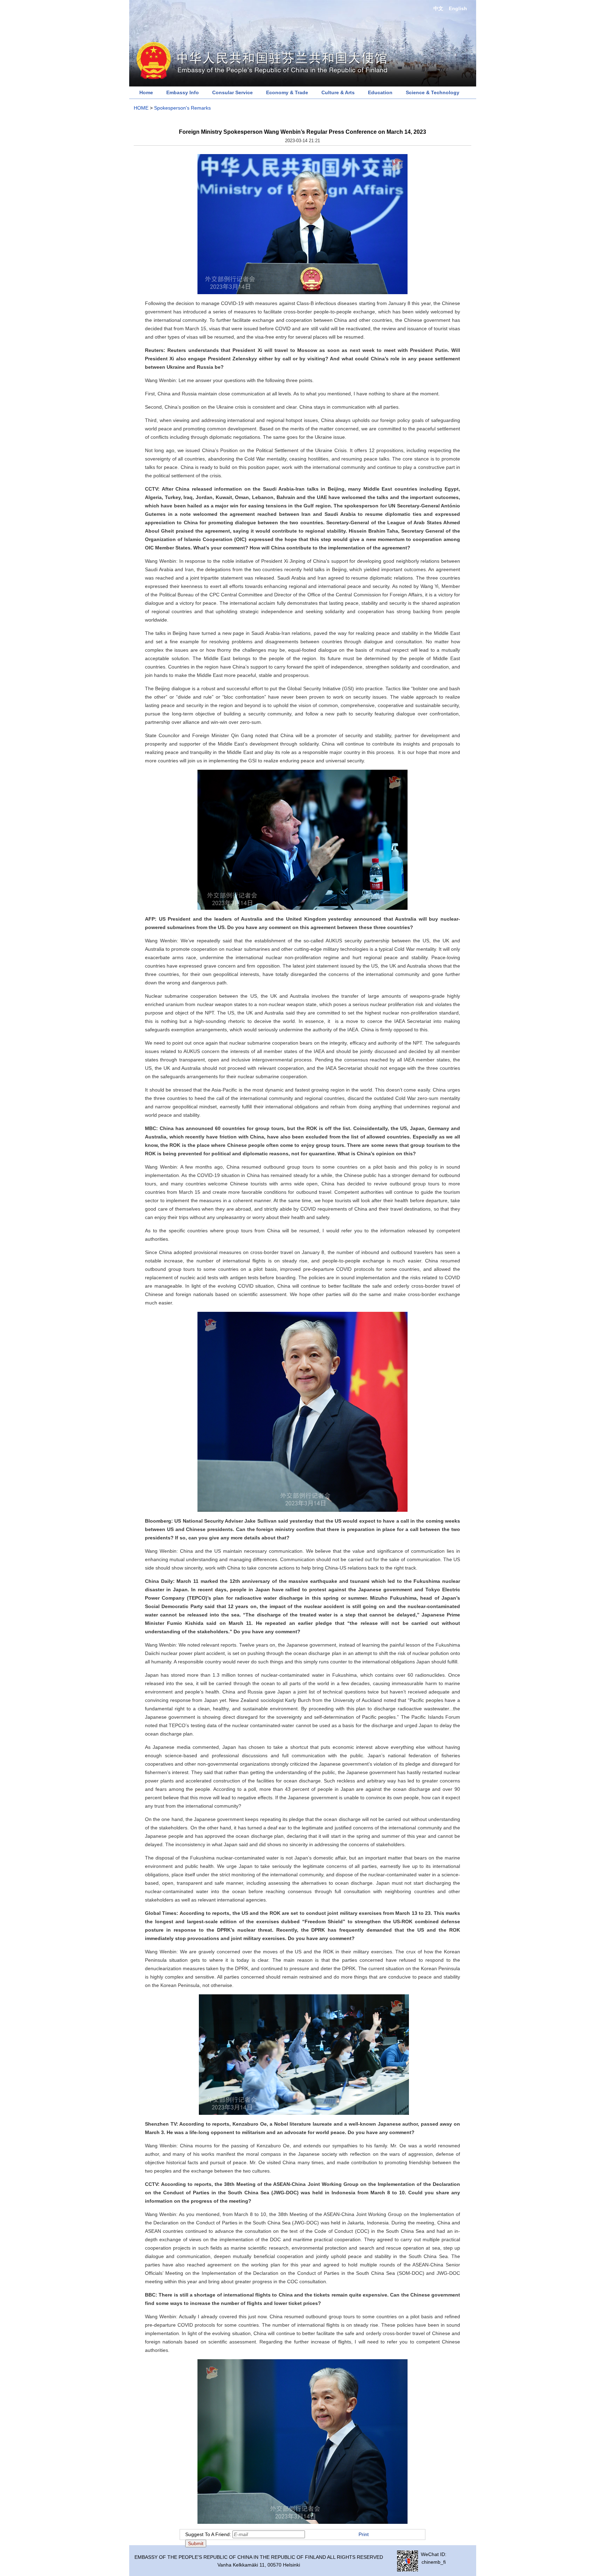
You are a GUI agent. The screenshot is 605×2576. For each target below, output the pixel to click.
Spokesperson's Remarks (182, 108)
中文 (438, 8)
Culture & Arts (338, 92)
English (458, 8)
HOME (141, 108)
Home (146, 92)
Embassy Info (183, 92)
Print (364, 2534)
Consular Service (232, 92)
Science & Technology (433, 92)
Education (380, 92)
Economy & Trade (287, 92)
